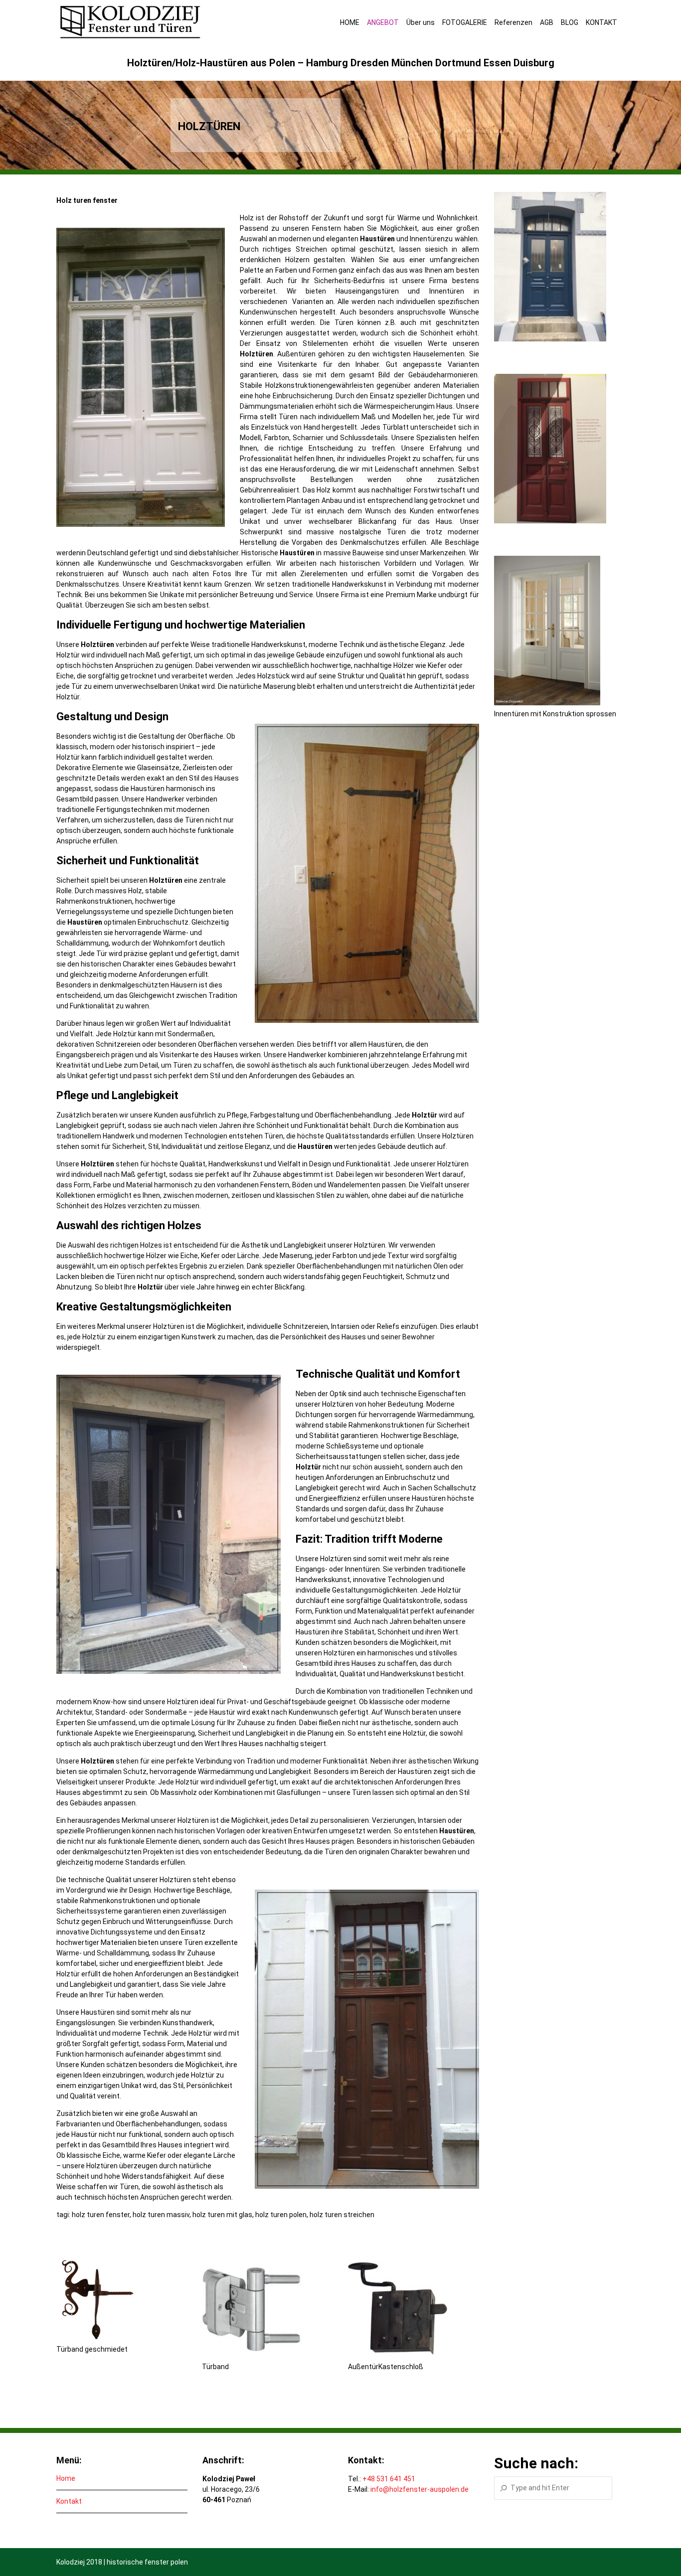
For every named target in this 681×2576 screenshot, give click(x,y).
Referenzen (513, 22)
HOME (350, 22)
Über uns (421, 22)
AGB (547, 22)
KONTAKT (601, 22)
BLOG (570, 22)
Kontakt (69, 2501)
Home (66, 2478)
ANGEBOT (383, 22)
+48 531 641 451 (389, 2479)
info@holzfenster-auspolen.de (420, 2489)
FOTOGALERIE (465, 22)
